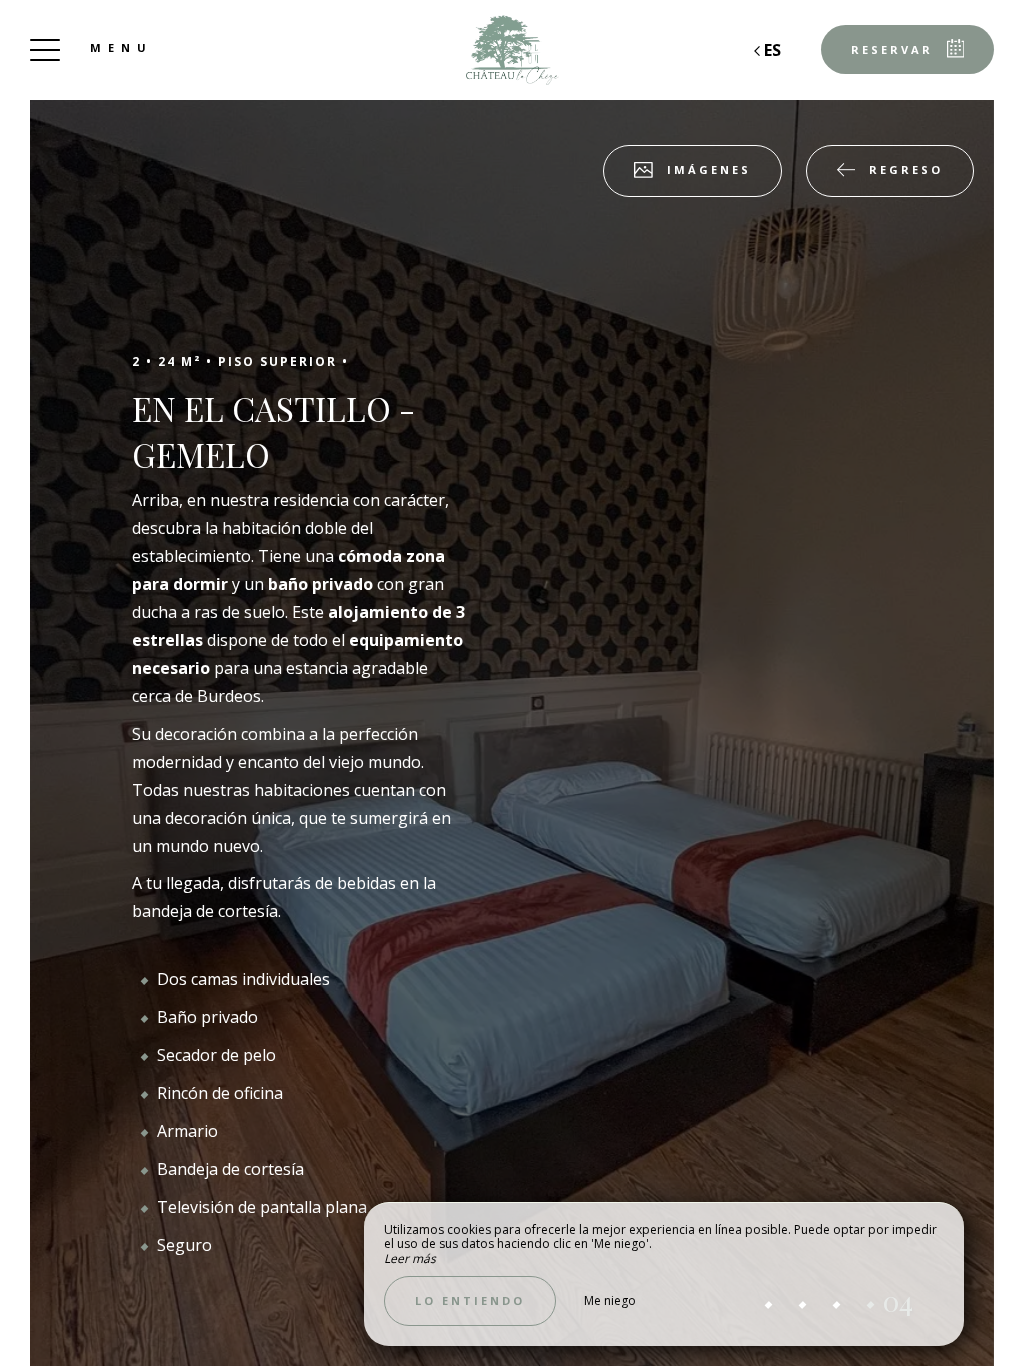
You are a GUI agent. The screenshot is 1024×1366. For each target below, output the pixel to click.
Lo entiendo (470, 1300)
